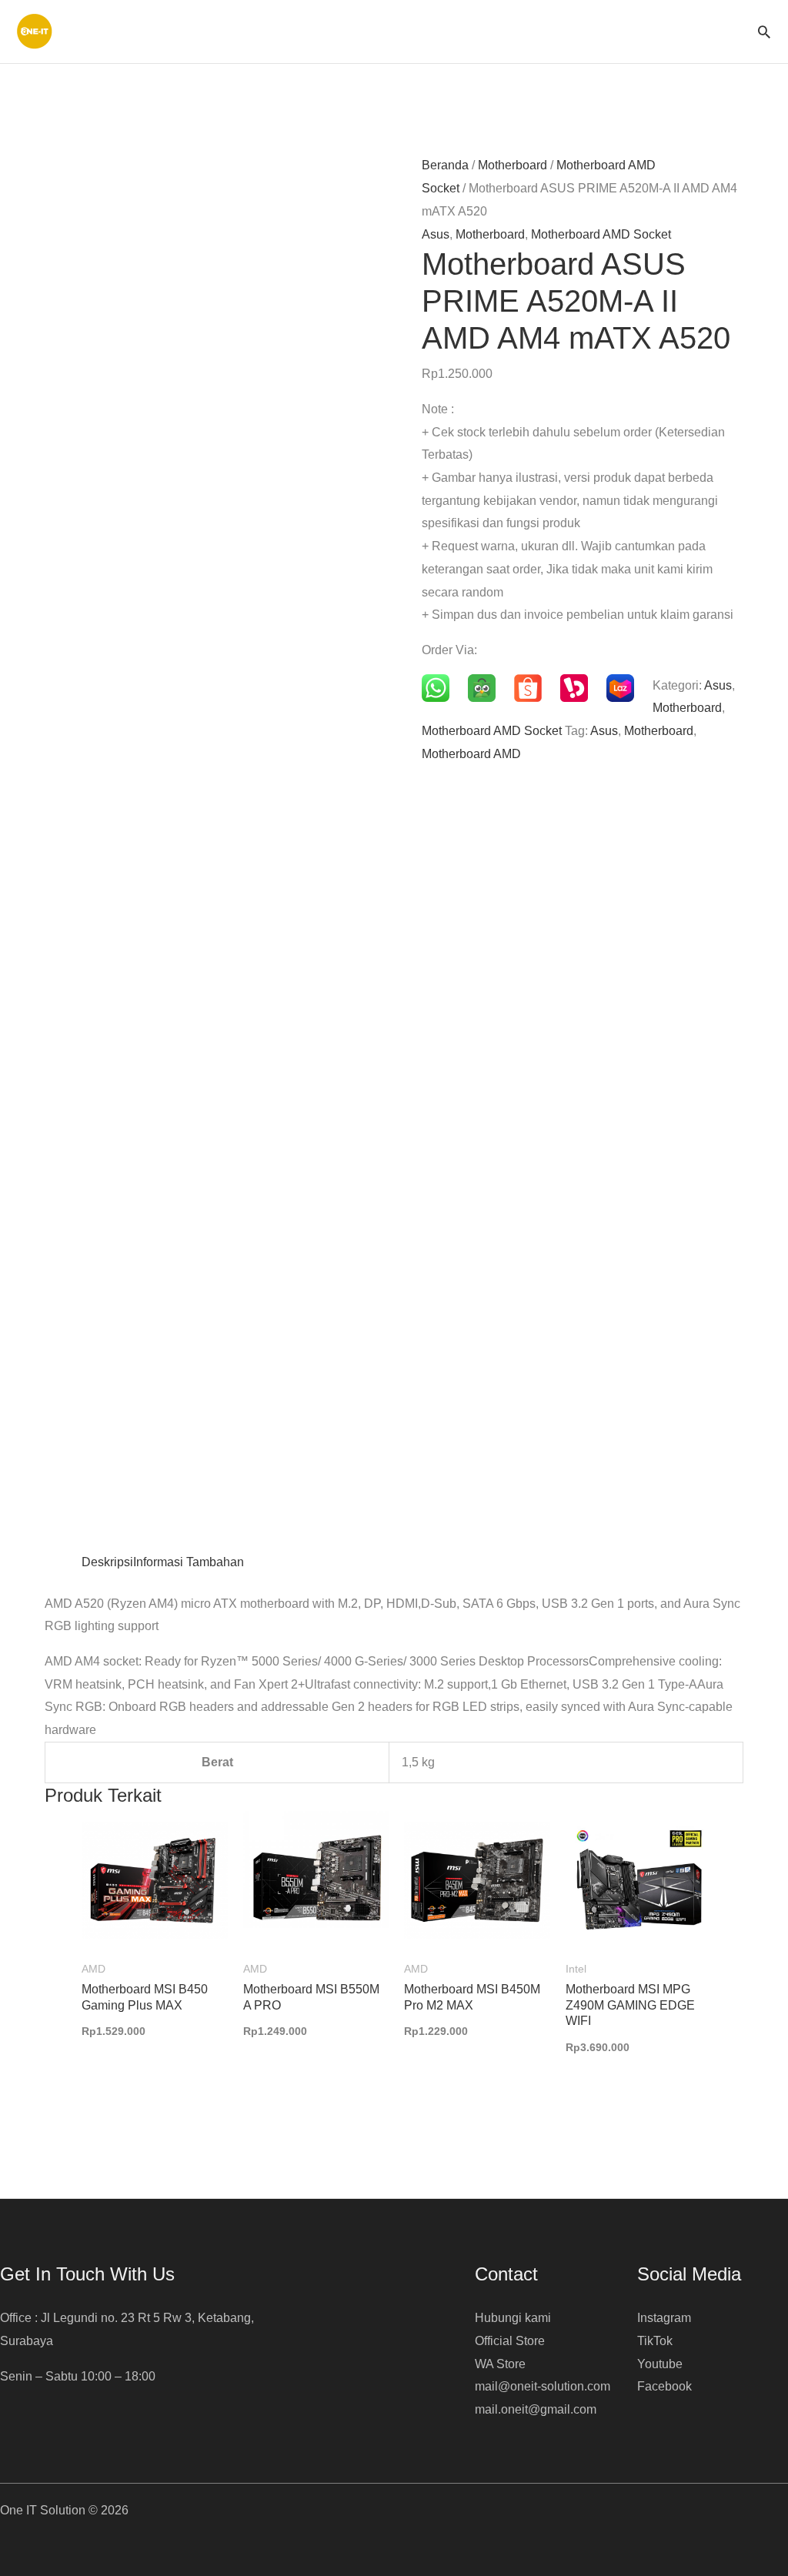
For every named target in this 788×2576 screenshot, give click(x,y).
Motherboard (513, 165)
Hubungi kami (513, 2318)
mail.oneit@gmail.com (536, 2409)
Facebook (664, 2386)
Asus (436, 234)
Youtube (660, 2364)
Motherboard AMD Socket (601, 234)
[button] (764, 32)
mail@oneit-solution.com (543, 2386)
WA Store (500, 2364)
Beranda (445, 165)
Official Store (510, 2341)
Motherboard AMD (471, 754)
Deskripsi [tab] (107, 1562)
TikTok (655, 2341)
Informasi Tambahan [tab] (189, 1562)
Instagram (664, 2318)
